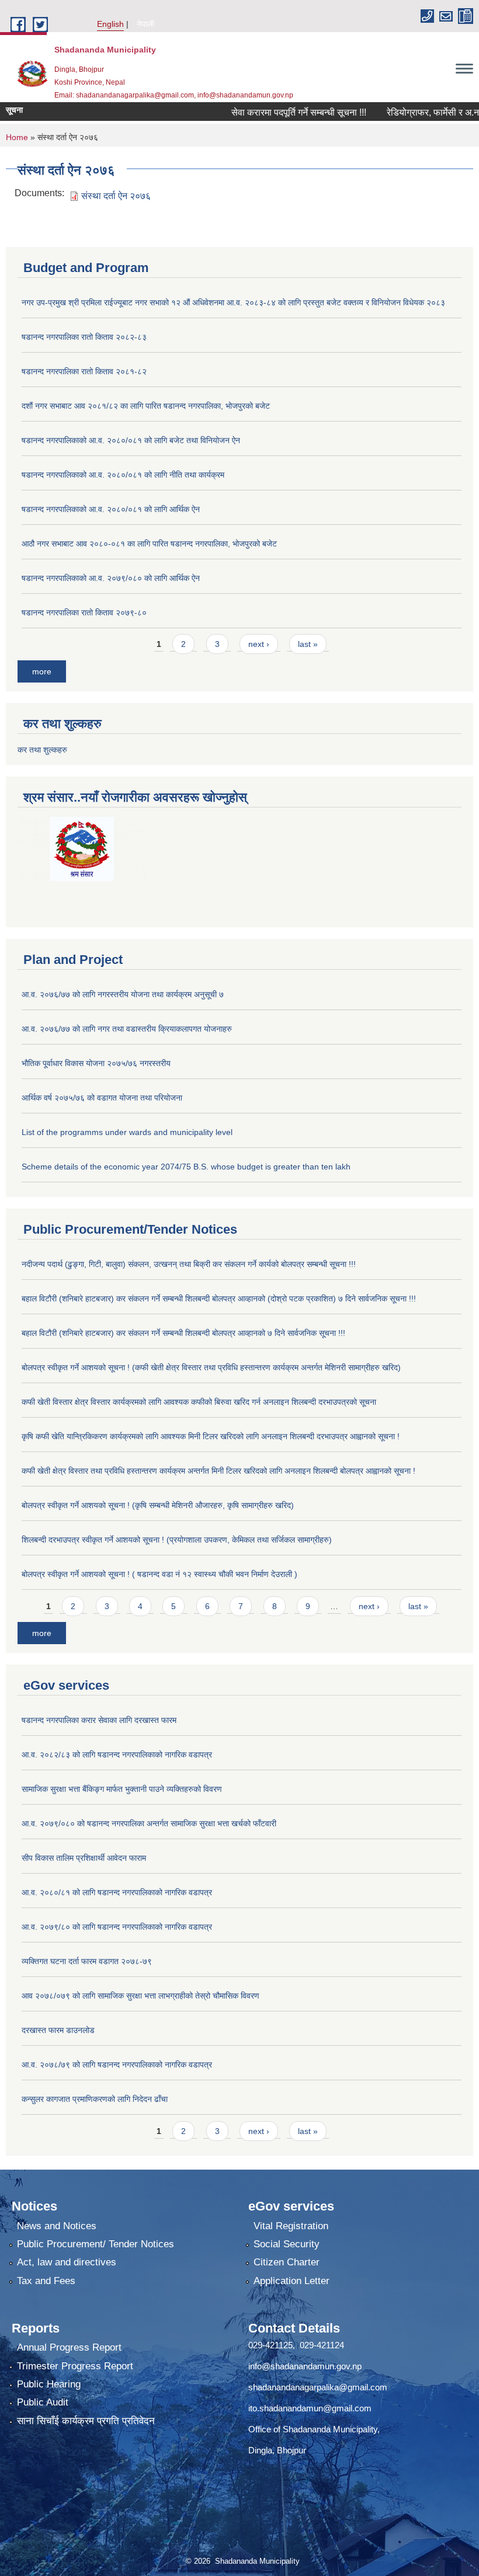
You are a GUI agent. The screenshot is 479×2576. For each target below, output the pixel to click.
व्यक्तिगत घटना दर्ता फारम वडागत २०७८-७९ (87, 1961)
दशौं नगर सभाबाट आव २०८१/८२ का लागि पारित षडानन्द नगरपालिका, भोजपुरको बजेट (146, 406)
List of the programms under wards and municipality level (127, 1132)
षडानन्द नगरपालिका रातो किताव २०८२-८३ (84, 337)
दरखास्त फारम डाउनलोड (58, 2030)
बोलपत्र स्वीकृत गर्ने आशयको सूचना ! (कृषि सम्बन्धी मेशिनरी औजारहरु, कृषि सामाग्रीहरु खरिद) (158, 1505)
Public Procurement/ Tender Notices (96, 2244)
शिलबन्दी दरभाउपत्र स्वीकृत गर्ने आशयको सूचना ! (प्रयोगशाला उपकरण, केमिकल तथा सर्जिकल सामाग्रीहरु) (177, 1540)
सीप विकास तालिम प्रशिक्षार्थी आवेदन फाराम (85, 1858)
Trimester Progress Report (75, 2366)
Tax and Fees (46, 2281)
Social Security (287, 2244)
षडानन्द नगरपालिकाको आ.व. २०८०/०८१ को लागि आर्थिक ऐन (111, 509)
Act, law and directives (67, 2262)
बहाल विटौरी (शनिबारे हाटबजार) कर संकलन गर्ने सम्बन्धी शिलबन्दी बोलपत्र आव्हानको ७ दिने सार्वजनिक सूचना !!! (183, 1333)
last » (308, 644)
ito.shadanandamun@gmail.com (310, 2408)
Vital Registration (291, 2226)
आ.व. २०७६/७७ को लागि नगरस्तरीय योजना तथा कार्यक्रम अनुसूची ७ (123, 994)
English (110, 24)
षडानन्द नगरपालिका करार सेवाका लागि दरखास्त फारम (99, 1720)
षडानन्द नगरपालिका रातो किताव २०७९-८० (84, 612)
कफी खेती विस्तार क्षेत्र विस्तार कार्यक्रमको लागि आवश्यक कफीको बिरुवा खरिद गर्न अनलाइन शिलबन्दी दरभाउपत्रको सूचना (199, 1402)
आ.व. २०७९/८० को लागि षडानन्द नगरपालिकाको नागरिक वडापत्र (117, 1927)
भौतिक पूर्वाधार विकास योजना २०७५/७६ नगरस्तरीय (96, 1063)
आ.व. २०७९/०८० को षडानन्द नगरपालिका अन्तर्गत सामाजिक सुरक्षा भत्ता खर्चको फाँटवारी (149, 1823)
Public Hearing (49, 2384)
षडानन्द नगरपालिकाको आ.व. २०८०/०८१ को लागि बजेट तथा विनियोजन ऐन (131, 440)
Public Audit (43, 2402)
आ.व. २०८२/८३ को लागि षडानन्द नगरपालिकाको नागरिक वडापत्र (117, 1755)
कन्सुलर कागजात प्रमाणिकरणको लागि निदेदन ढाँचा (95, 2099)
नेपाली (145, 24)
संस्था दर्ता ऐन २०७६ (116, 196)
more (42, 671)
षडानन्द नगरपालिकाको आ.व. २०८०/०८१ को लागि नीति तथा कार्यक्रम (123, 475)
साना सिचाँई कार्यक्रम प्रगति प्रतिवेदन (86, 2421)
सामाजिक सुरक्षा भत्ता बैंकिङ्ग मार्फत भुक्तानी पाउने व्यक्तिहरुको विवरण (122, 1789)
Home (17, 137)
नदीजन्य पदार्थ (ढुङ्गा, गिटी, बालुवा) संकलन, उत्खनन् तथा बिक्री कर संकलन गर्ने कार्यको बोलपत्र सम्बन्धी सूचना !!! (189, 1264)
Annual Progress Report (69, 2347)
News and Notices (57, 2226)
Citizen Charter (287, 2262)
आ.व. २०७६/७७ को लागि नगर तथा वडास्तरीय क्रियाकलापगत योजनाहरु (127, 1029)
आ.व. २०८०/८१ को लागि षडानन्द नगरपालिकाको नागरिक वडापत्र (117, 1892)
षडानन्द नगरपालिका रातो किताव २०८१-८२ (84, 371)
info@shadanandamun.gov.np (305, 2366)
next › (259, 644)
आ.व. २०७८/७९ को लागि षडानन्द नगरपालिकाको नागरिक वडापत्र (117, 2065)
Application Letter (291, 2281)
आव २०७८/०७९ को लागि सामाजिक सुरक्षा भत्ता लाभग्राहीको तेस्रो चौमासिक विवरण (140, 1996)
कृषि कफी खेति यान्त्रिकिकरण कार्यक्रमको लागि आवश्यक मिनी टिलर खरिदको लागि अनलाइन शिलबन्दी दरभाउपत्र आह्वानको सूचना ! (211, 1436)
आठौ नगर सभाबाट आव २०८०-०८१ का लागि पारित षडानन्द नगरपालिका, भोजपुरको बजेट (149, 544)
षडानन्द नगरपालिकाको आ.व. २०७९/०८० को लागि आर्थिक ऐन (111, 578)
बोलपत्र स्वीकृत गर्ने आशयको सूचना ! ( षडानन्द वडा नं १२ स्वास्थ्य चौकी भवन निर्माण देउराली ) (159, 1574)
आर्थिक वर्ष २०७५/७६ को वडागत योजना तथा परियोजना (102, 1098)
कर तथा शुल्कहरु (42, 750)
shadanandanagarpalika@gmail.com (318, 2387)
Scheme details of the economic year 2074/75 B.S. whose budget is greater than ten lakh (186, 1167)
